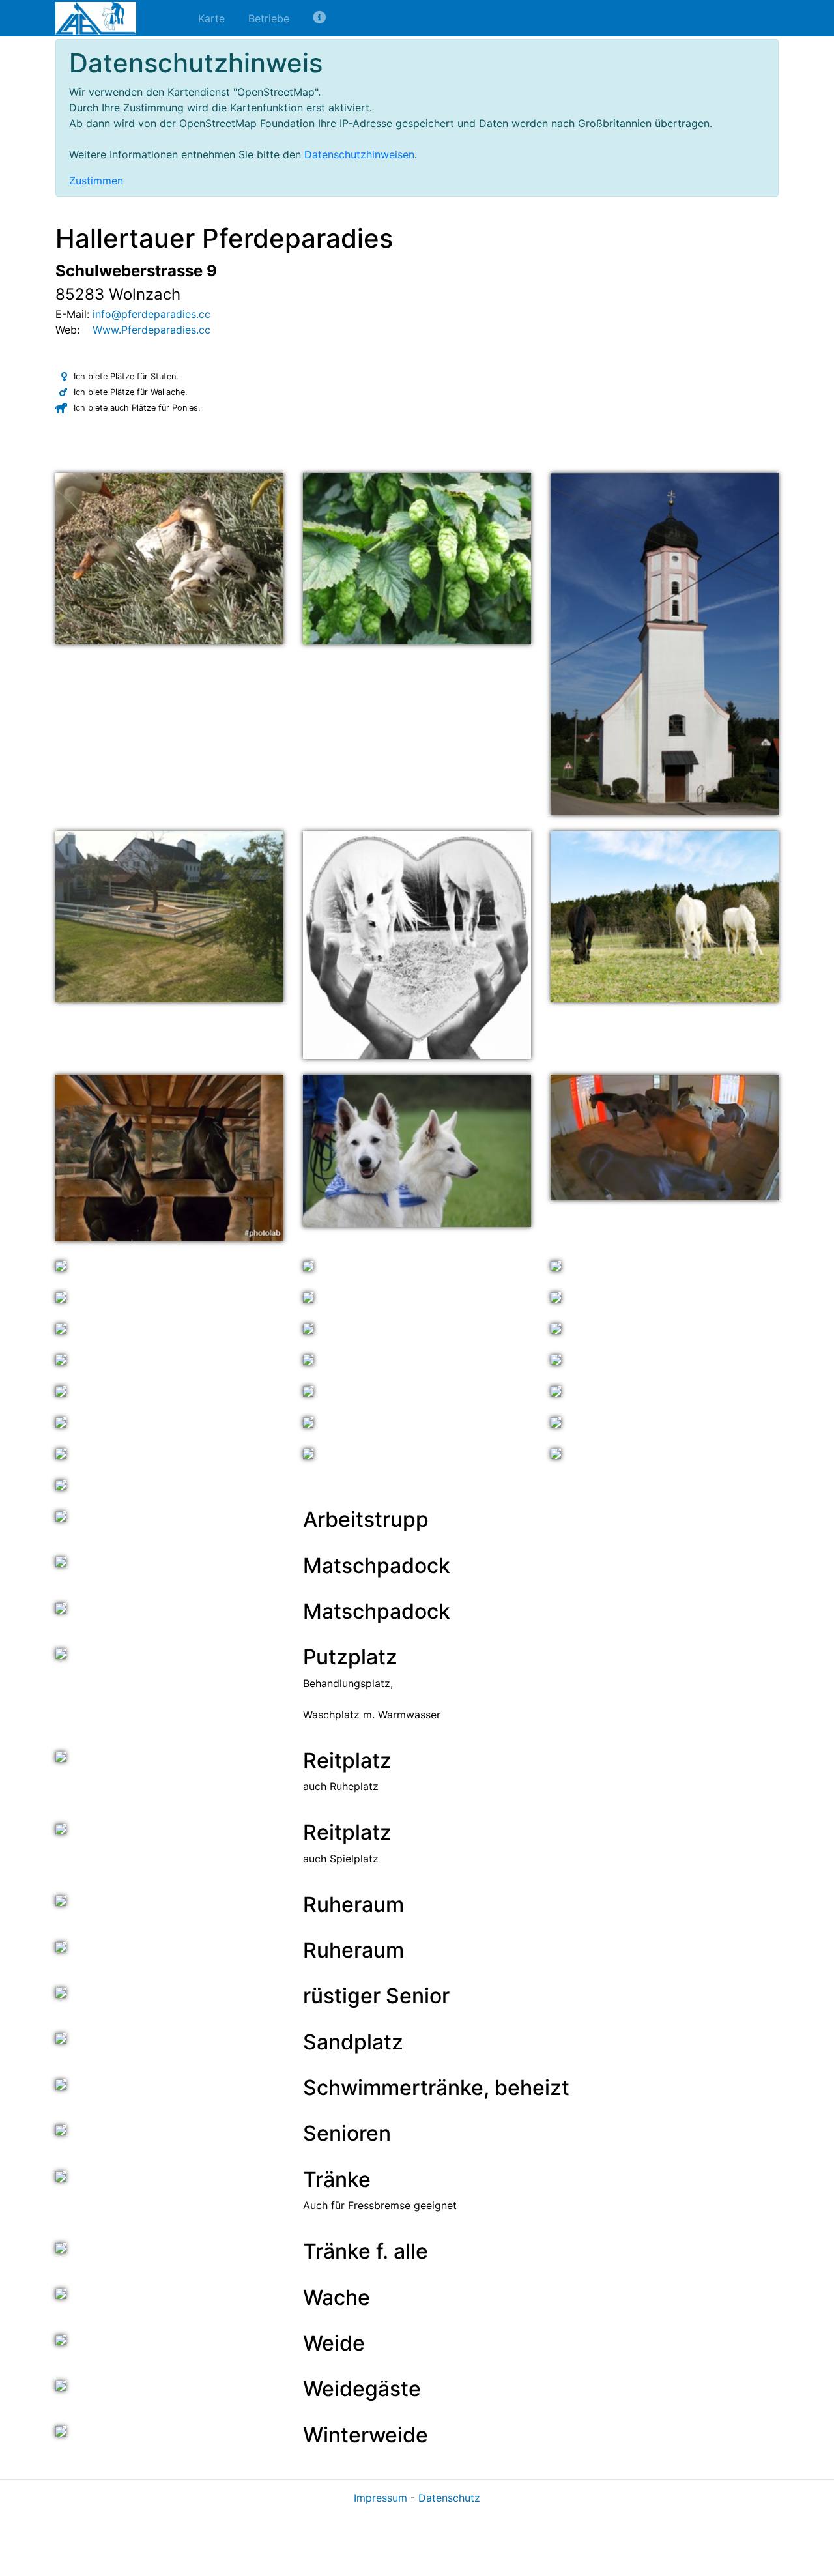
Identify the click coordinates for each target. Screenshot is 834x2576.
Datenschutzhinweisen (359, 154)
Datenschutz (449, 2498)
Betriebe (269, 18)
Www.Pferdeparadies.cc (151, 330)
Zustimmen (96, 181)
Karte (211, 18)
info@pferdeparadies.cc (151, 314)
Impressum (381, 2498)
